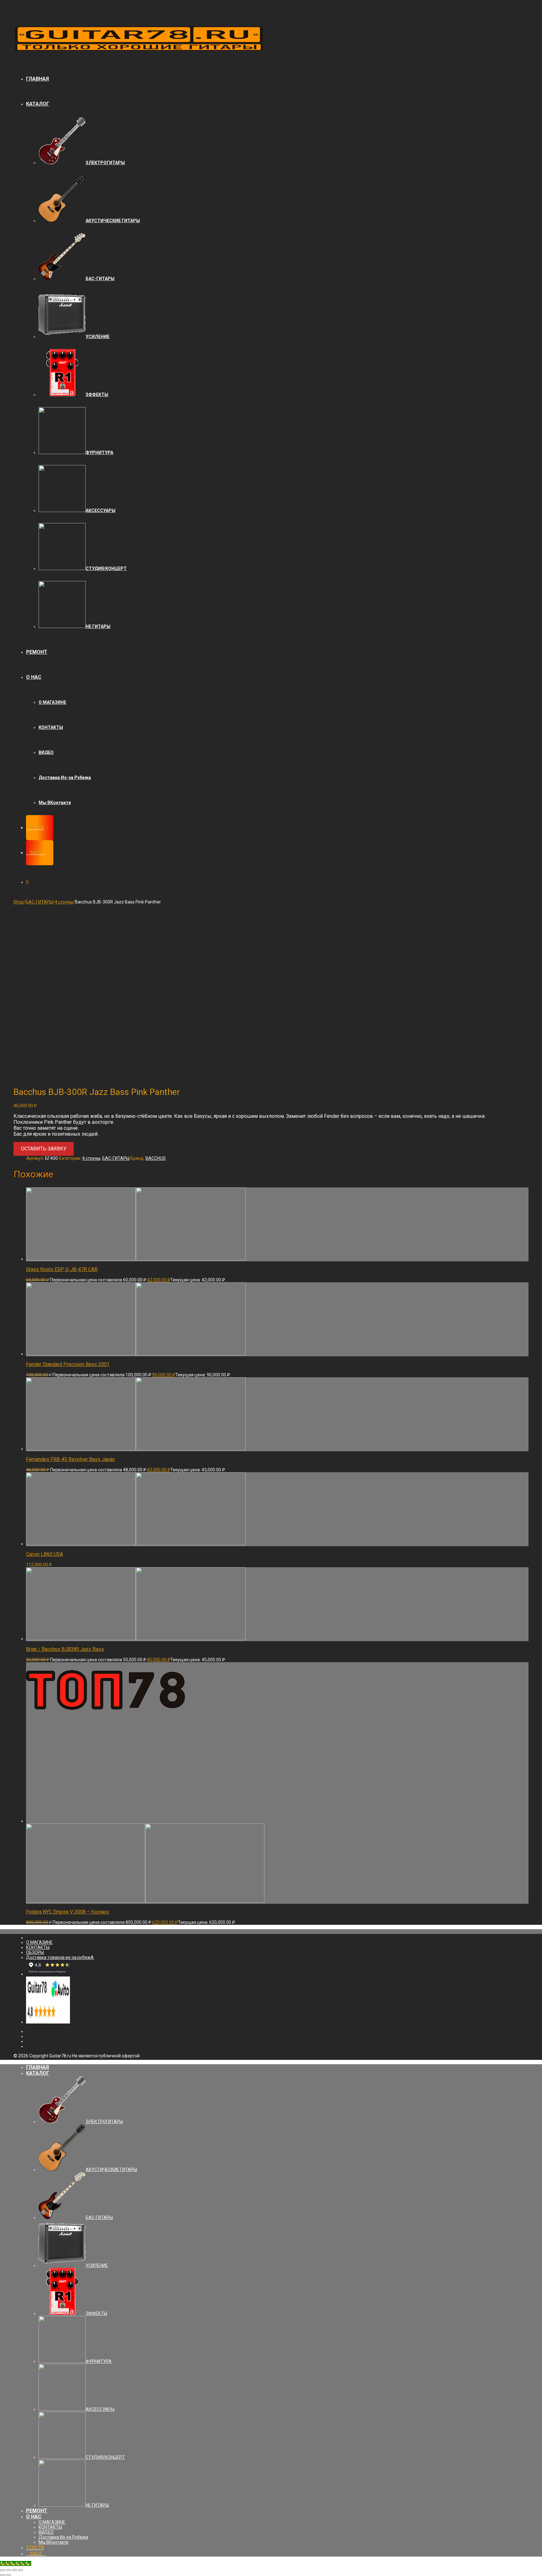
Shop (19, 902)
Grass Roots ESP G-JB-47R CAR (62, 1269)
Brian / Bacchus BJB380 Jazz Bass (65, 1649)
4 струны (64, 902)
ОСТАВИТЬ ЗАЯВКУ (44, 1149)
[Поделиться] (8, 2570)
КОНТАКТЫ (51, 727)
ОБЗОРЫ (35, 1952)
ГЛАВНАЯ (37, 79)
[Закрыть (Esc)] (3, 2570)
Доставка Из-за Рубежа (65, 778)
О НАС (34, 677)
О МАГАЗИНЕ (52, 702)
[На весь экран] (14, 2570)
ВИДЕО (46, 752)
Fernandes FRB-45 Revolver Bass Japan (70, 1459)
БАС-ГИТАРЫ (39, 902)
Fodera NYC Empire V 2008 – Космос (68, 1912)
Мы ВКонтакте (55, 803)
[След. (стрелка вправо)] (8, 2575)
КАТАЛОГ (38, 104)
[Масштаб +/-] (20, 2570)
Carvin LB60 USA (45, 1554)
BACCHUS (156, 1158)
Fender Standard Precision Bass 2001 (68, 1364)
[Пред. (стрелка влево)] (3, 2575)
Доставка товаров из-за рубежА (60, 1957)
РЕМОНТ (37, 652)
